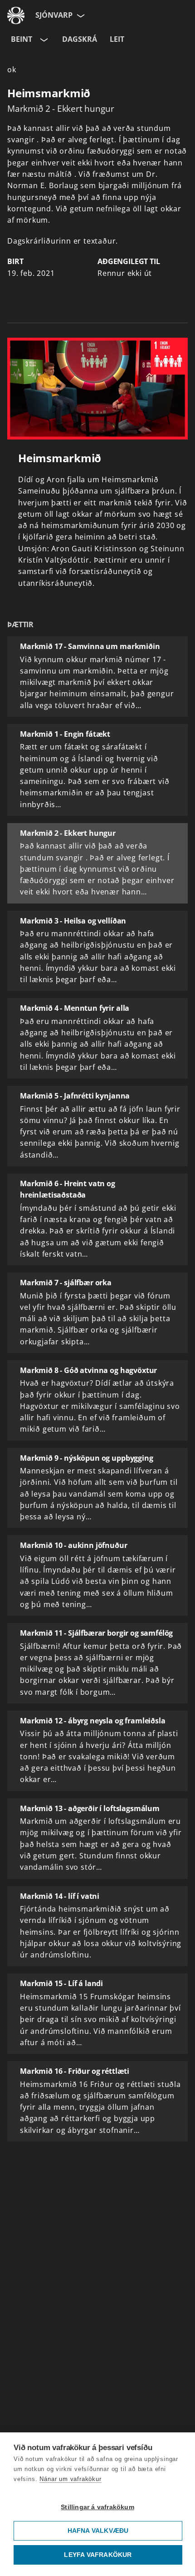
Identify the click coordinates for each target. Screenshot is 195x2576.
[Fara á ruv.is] (16, 15)
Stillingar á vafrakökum (97, 2507)
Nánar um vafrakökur (70, 2479)
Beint (22, 39)
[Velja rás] (43, 40)
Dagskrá (80, 39)
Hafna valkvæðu (98, 2531)
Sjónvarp (54, 15)
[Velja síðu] (80, 15)
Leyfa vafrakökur (98, 2555)
